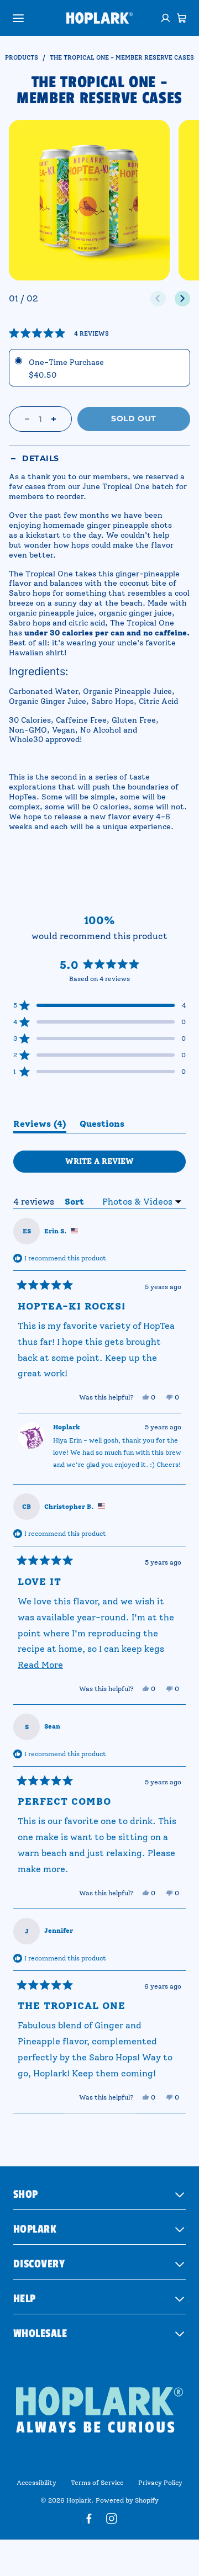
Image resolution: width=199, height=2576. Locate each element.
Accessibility (36, 2483)
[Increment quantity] (54, 419)
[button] (59, 333)
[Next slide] (182, 299)
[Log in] (166, 18)
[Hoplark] (99, 18)
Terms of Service (97, 2483)
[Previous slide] (158, 299)
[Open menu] (18, 18)
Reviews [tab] (40, 1126)
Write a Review (119, 1164)
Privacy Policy (160, 2483)
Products (22, 58)
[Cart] (182, 18)
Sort (76, 1202)
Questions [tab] (102, 1126)
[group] (89, 200)
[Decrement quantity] (27, 419)
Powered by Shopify (127, 2500)
